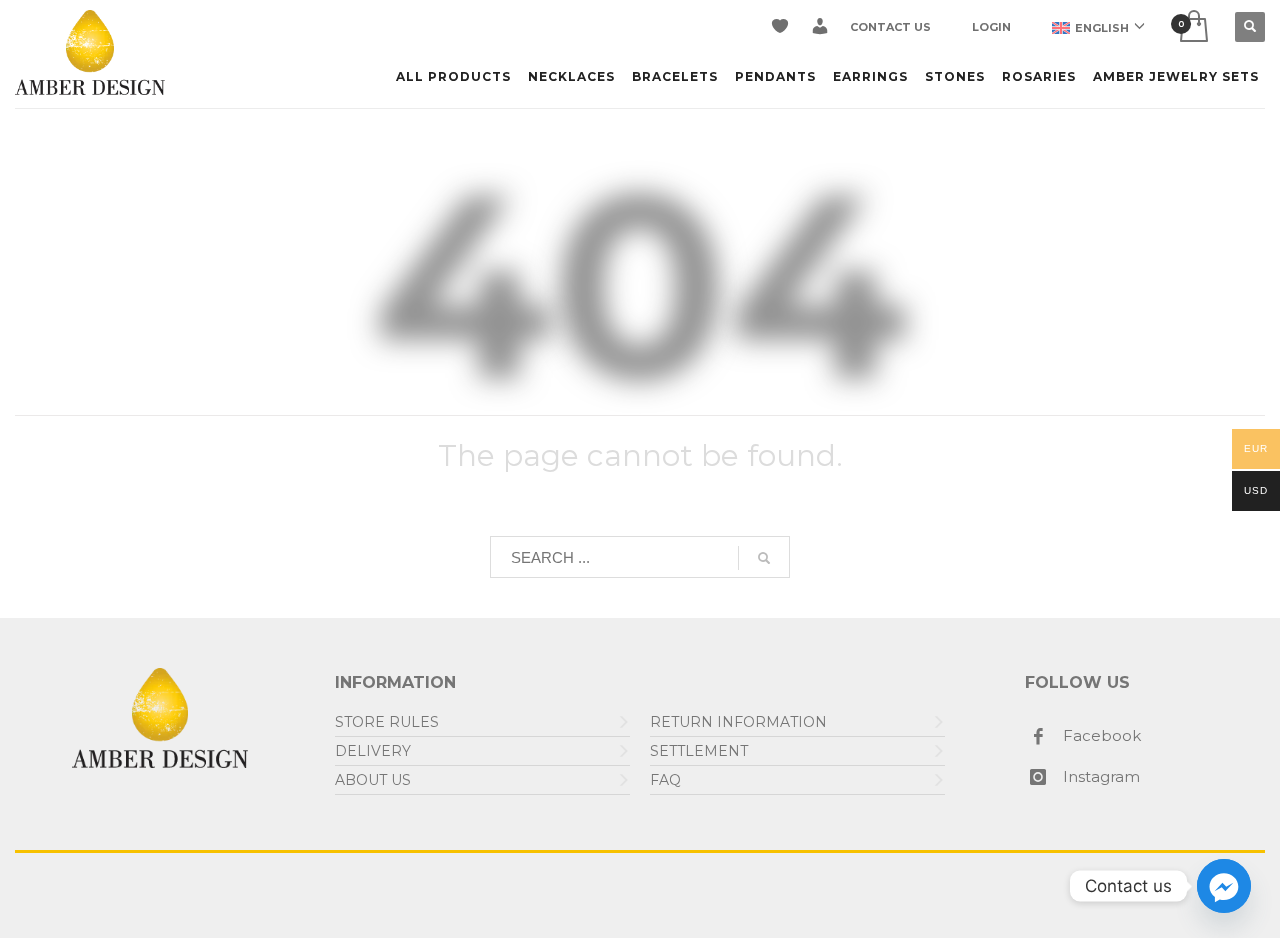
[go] (764, 558)
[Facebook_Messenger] (1224, 886)
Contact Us (890, 27)
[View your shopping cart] (1192, 27)
